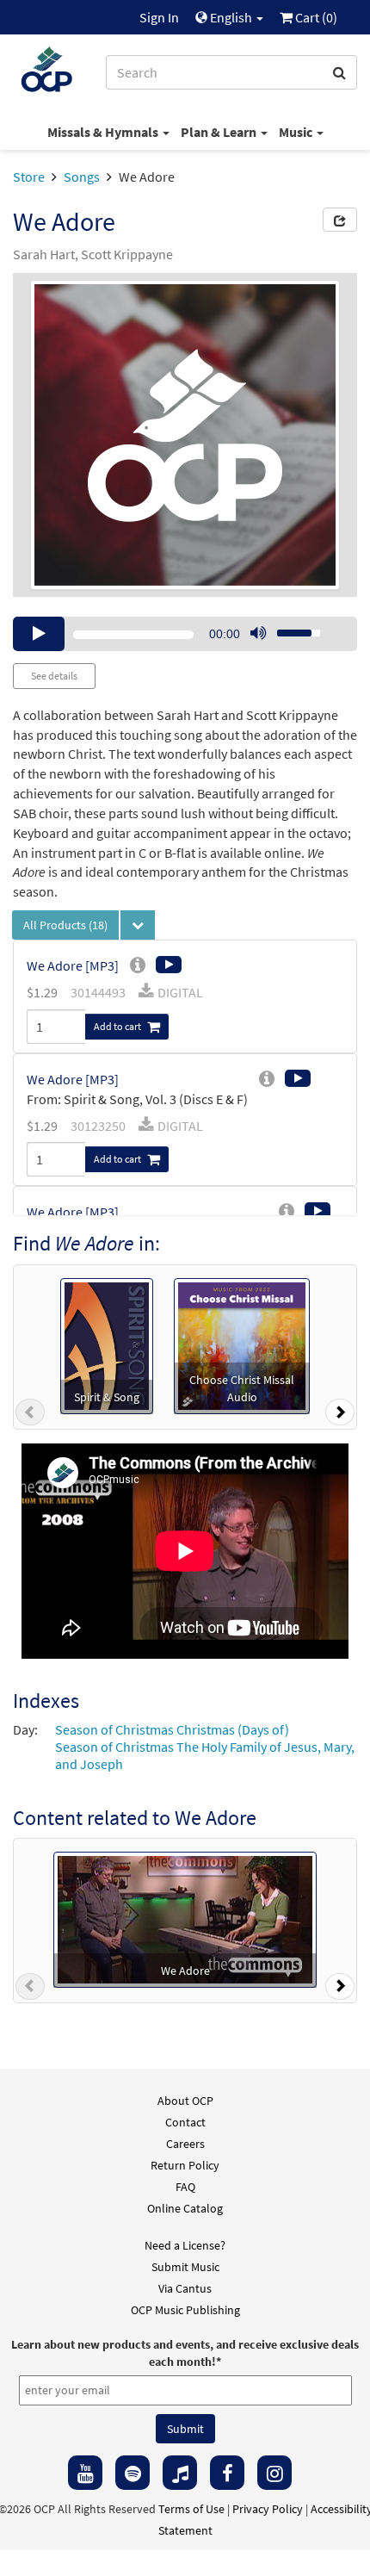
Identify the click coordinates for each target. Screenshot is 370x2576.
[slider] (289, 628)
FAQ (185, 2187)
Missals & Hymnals (104, 132)
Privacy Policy (268, 2509)
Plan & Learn (220, 132)
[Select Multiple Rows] (138, 925)
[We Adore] (185, 1918)
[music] (180, 2473)
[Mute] (258, 634)
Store (29, 177)
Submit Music (185, 2267)
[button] (30, 1416)
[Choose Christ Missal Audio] (242, 1344)
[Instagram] (274, 2473)
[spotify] (133, 2473)
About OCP (185, 2101)
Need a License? (185, 2245)
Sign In (159, 17)
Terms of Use (191, 2509)
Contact (185, 2122)
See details (54, 676)
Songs (82, 177)
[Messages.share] (340, 220)
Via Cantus (185, 2288)
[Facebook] (227, 2473)
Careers (185, 2144)
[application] (185, 634)
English (231, 17)
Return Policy (185, 2165)
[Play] (39, 634)
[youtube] (85, 2473)
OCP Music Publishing (185, 2310)
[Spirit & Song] (107, 1344)
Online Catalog (185, 2208)
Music (297, 132)
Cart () (315, 17)
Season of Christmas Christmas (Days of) (172, 1729)
